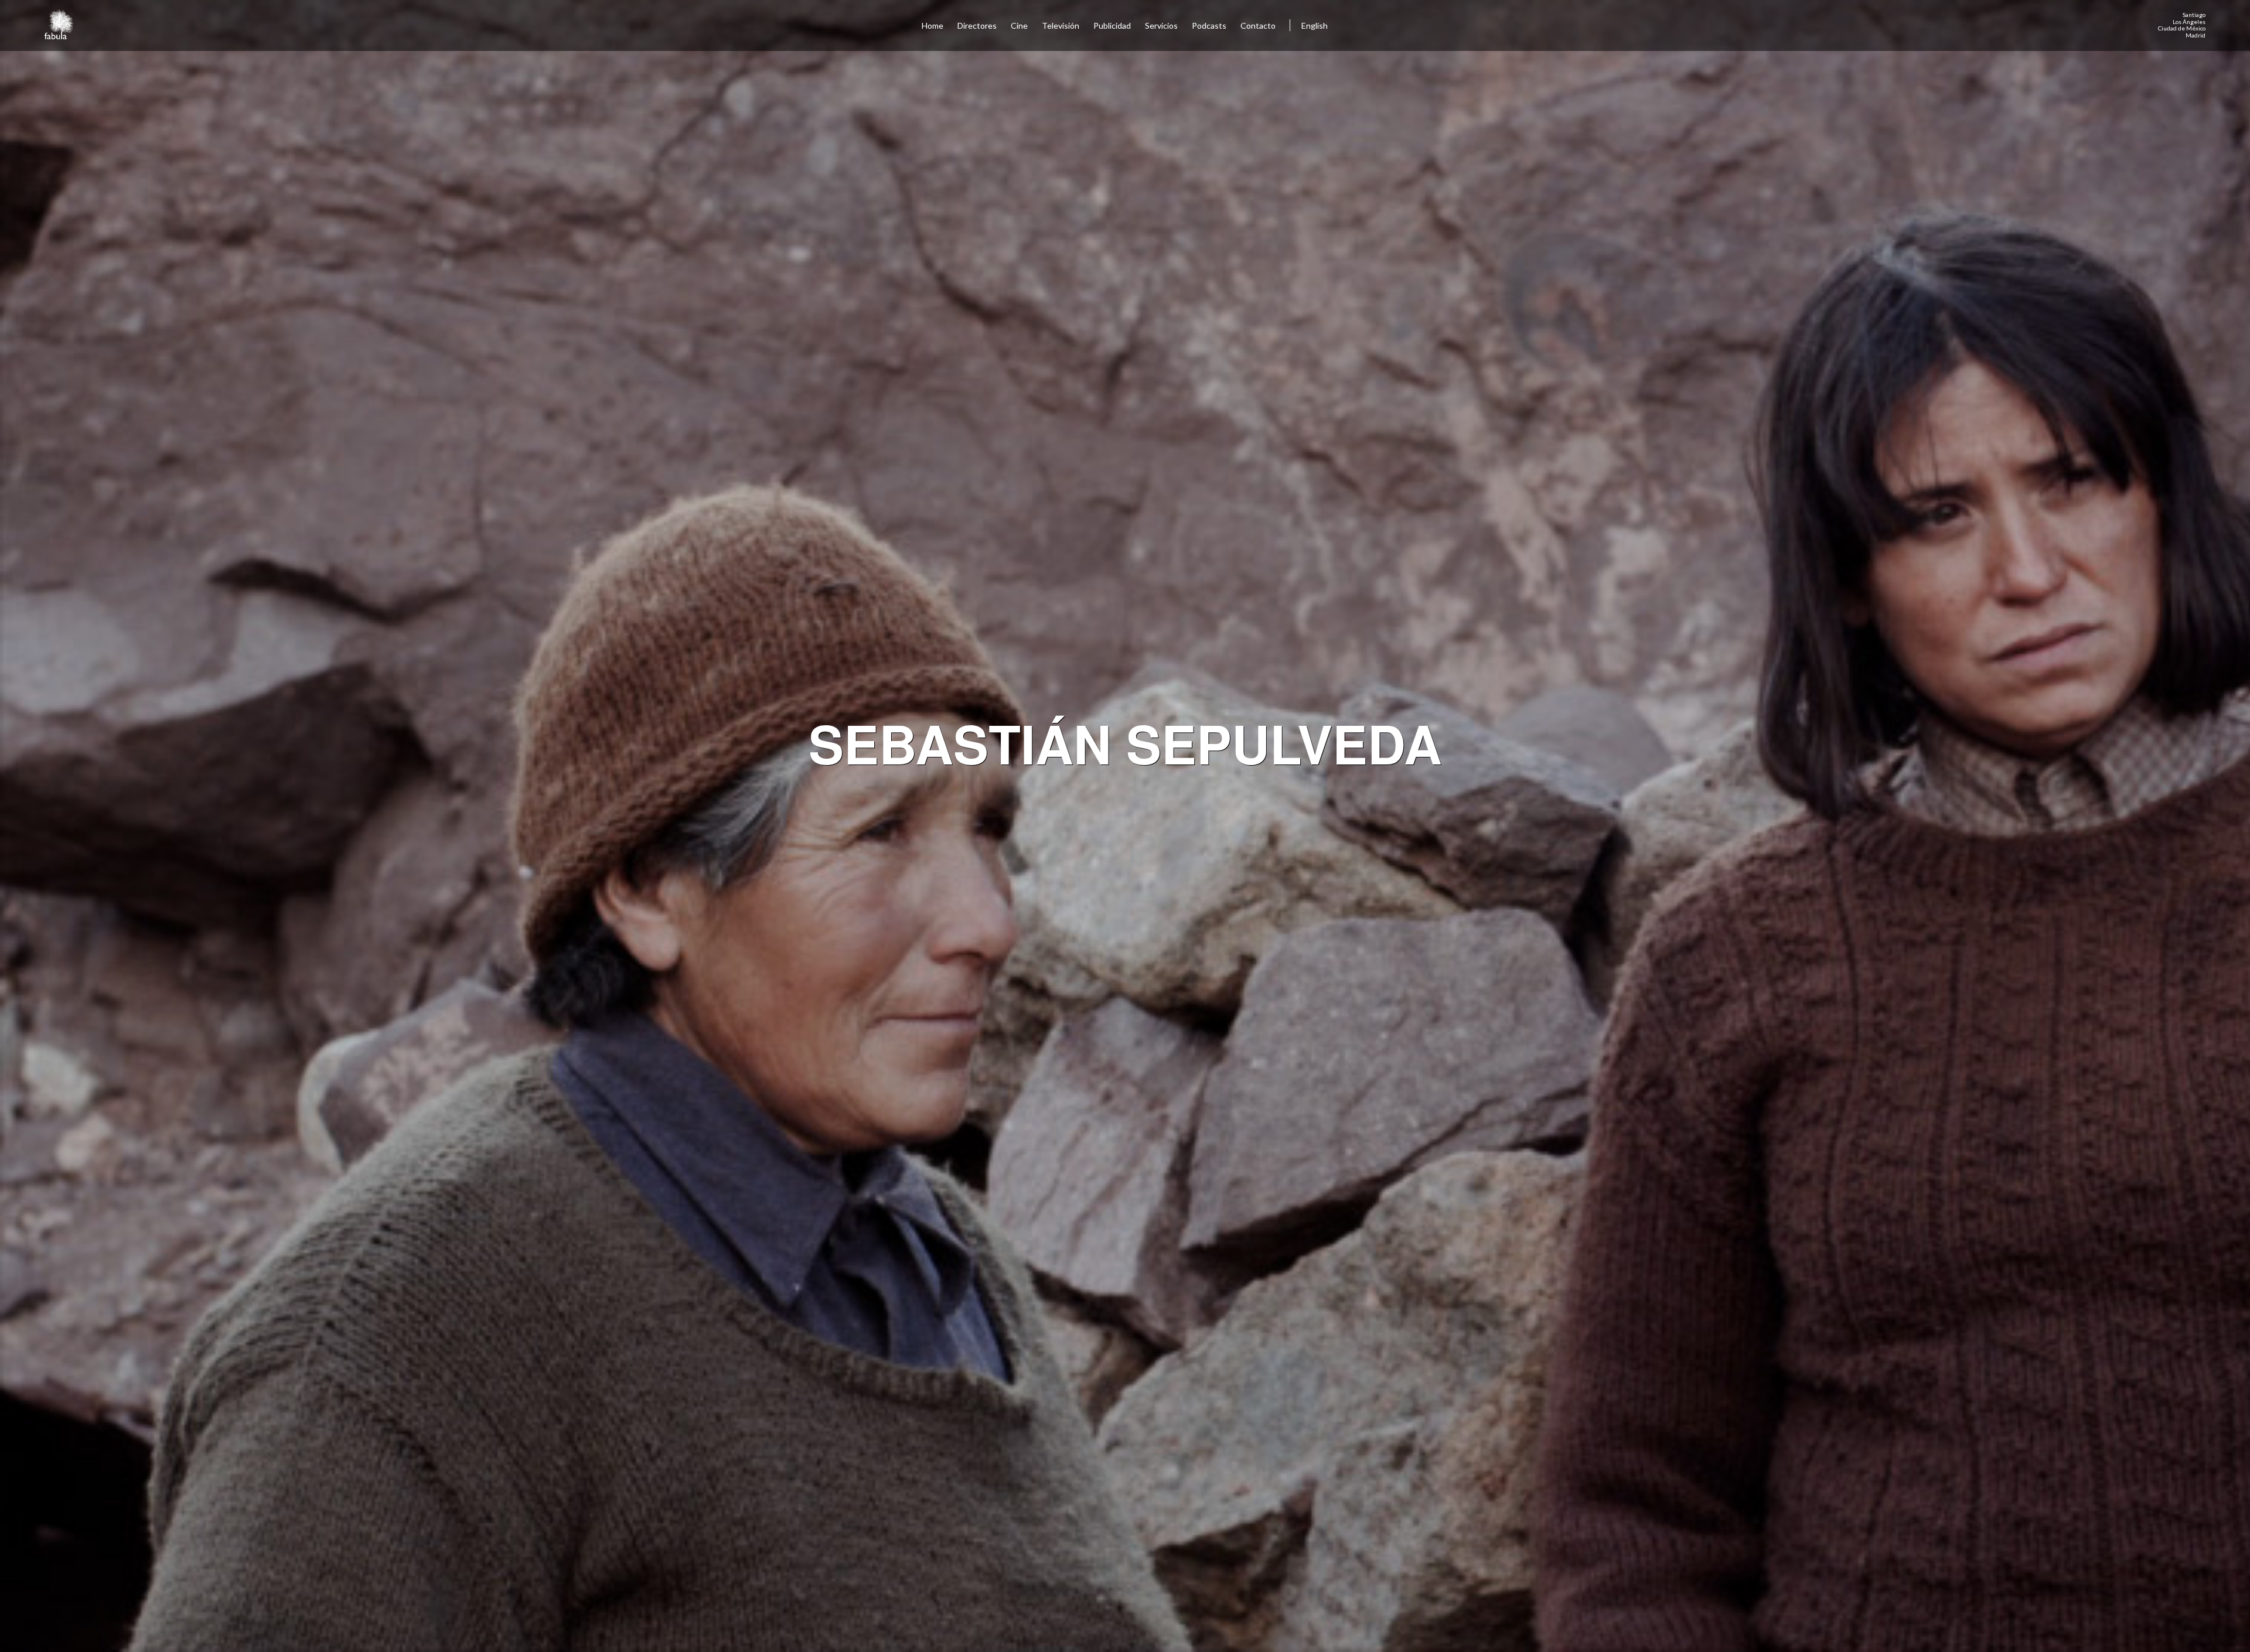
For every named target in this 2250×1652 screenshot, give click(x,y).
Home (933, 25)
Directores (977, 25)
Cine (1019, 25)
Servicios (1161, 25)
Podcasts (1209, 25)
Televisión (1061, 25)
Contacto (1258, 25)
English (1315, 25)
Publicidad (1112, 25)
